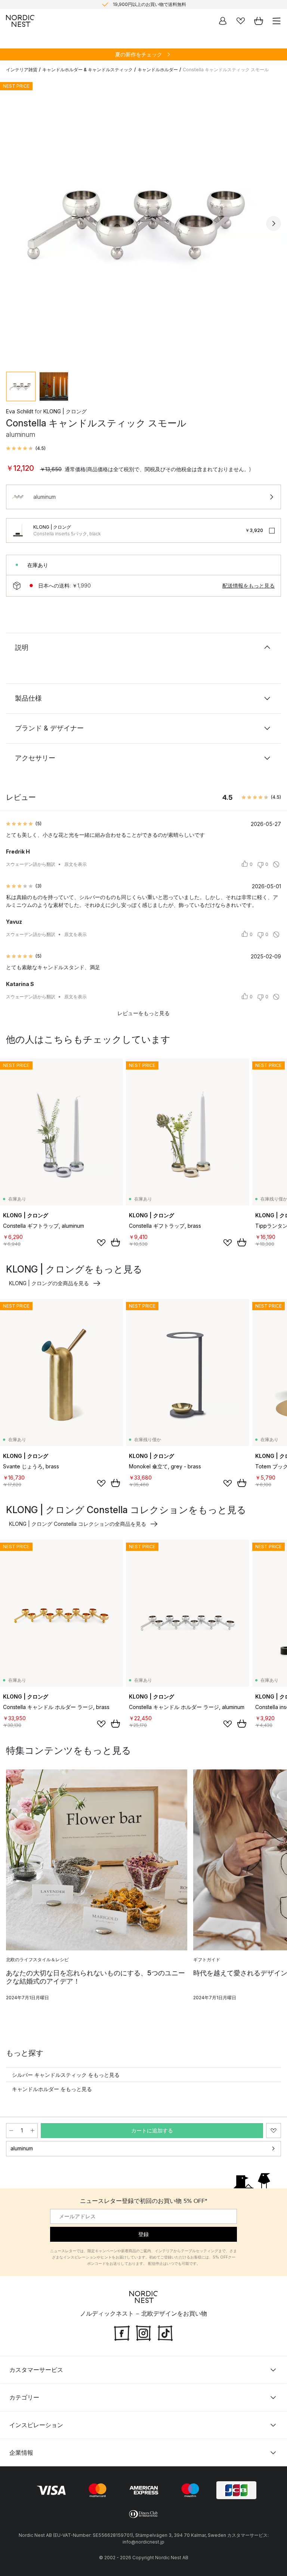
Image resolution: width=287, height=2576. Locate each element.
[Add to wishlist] (101, 1243)
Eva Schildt (20, 411)
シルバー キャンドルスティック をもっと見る (66, 2075)
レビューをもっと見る (143, 1013)
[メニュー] (277, 21)
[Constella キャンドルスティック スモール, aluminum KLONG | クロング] (143, 222)
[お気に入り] (241, 21)
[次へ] (274, 223)
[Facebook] (122, 2332)
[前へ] (13, 223)
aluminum (22, 2148)
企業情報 (21, 2453)
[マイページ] (223, 21)
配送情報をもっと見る (249, 586)
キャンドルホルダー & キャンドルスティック (87, 70)
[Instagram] (143, 2332)
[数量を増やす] (33, 2131)
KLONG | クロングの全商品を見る (49, 1283)
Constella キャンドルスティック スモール (226, 70)
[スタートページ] (20, 21)
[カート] (259, 21)
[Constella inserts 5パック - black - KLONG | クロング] (18, 530)
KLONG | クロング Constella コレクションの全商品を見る (78, 1524)
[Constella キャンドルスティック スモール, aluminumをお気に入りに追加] (274, 2131)
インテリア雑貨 (22, 70)
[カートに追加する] (115, 1242)
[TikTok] (165, 2332)
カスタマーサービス (36, 2370)
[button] (26, 448)
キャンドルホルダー (158, 70)
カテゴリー (24, 2397)
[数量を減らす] (11, 2131)
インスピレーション (36, 2425)
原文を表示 (75, 864)
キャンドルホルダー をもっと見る (52, 2089)
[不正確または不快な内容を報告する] (276, 864)
